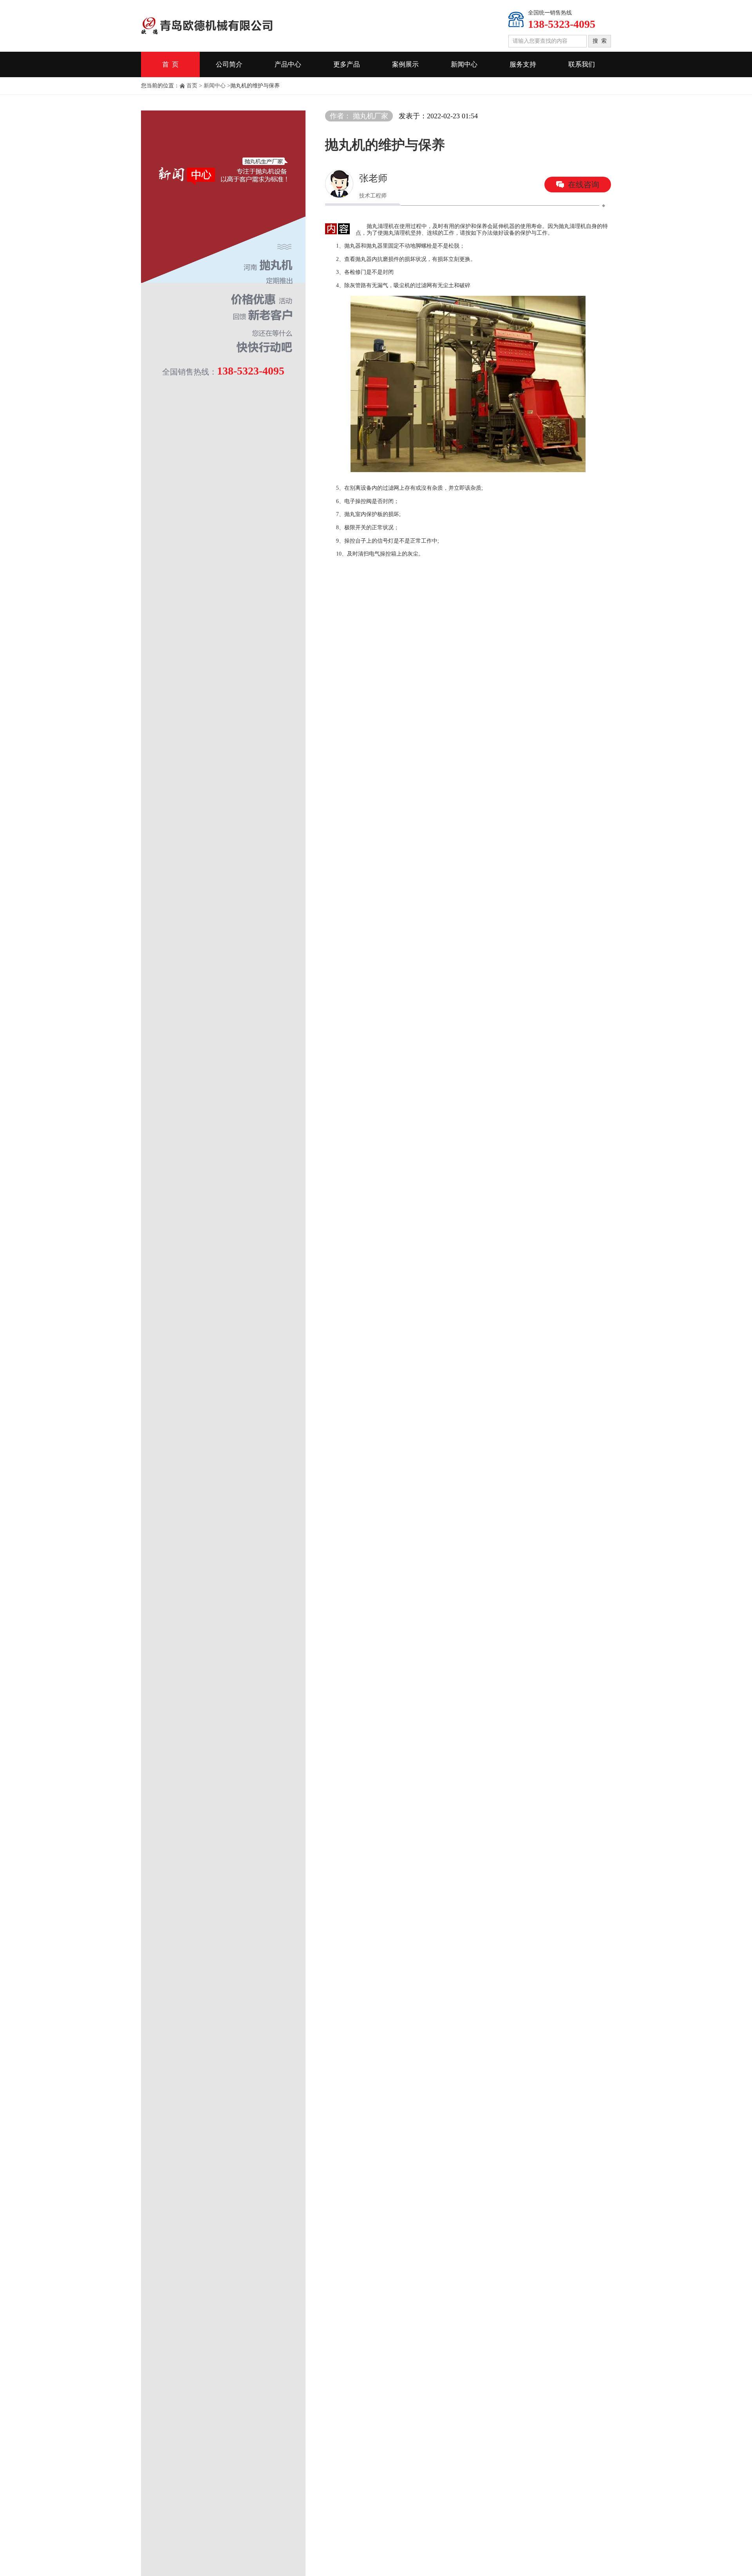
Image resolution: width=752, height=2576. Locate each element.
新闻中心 (464, 64)
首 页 (170, 64)
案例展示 (405, 64)
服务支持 (523, 64)
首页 (192, 86)
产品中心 (288, 64)
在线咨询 (584, 185)
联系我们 (582, 64)
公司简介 (229, 64)
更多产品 (347, 64)
